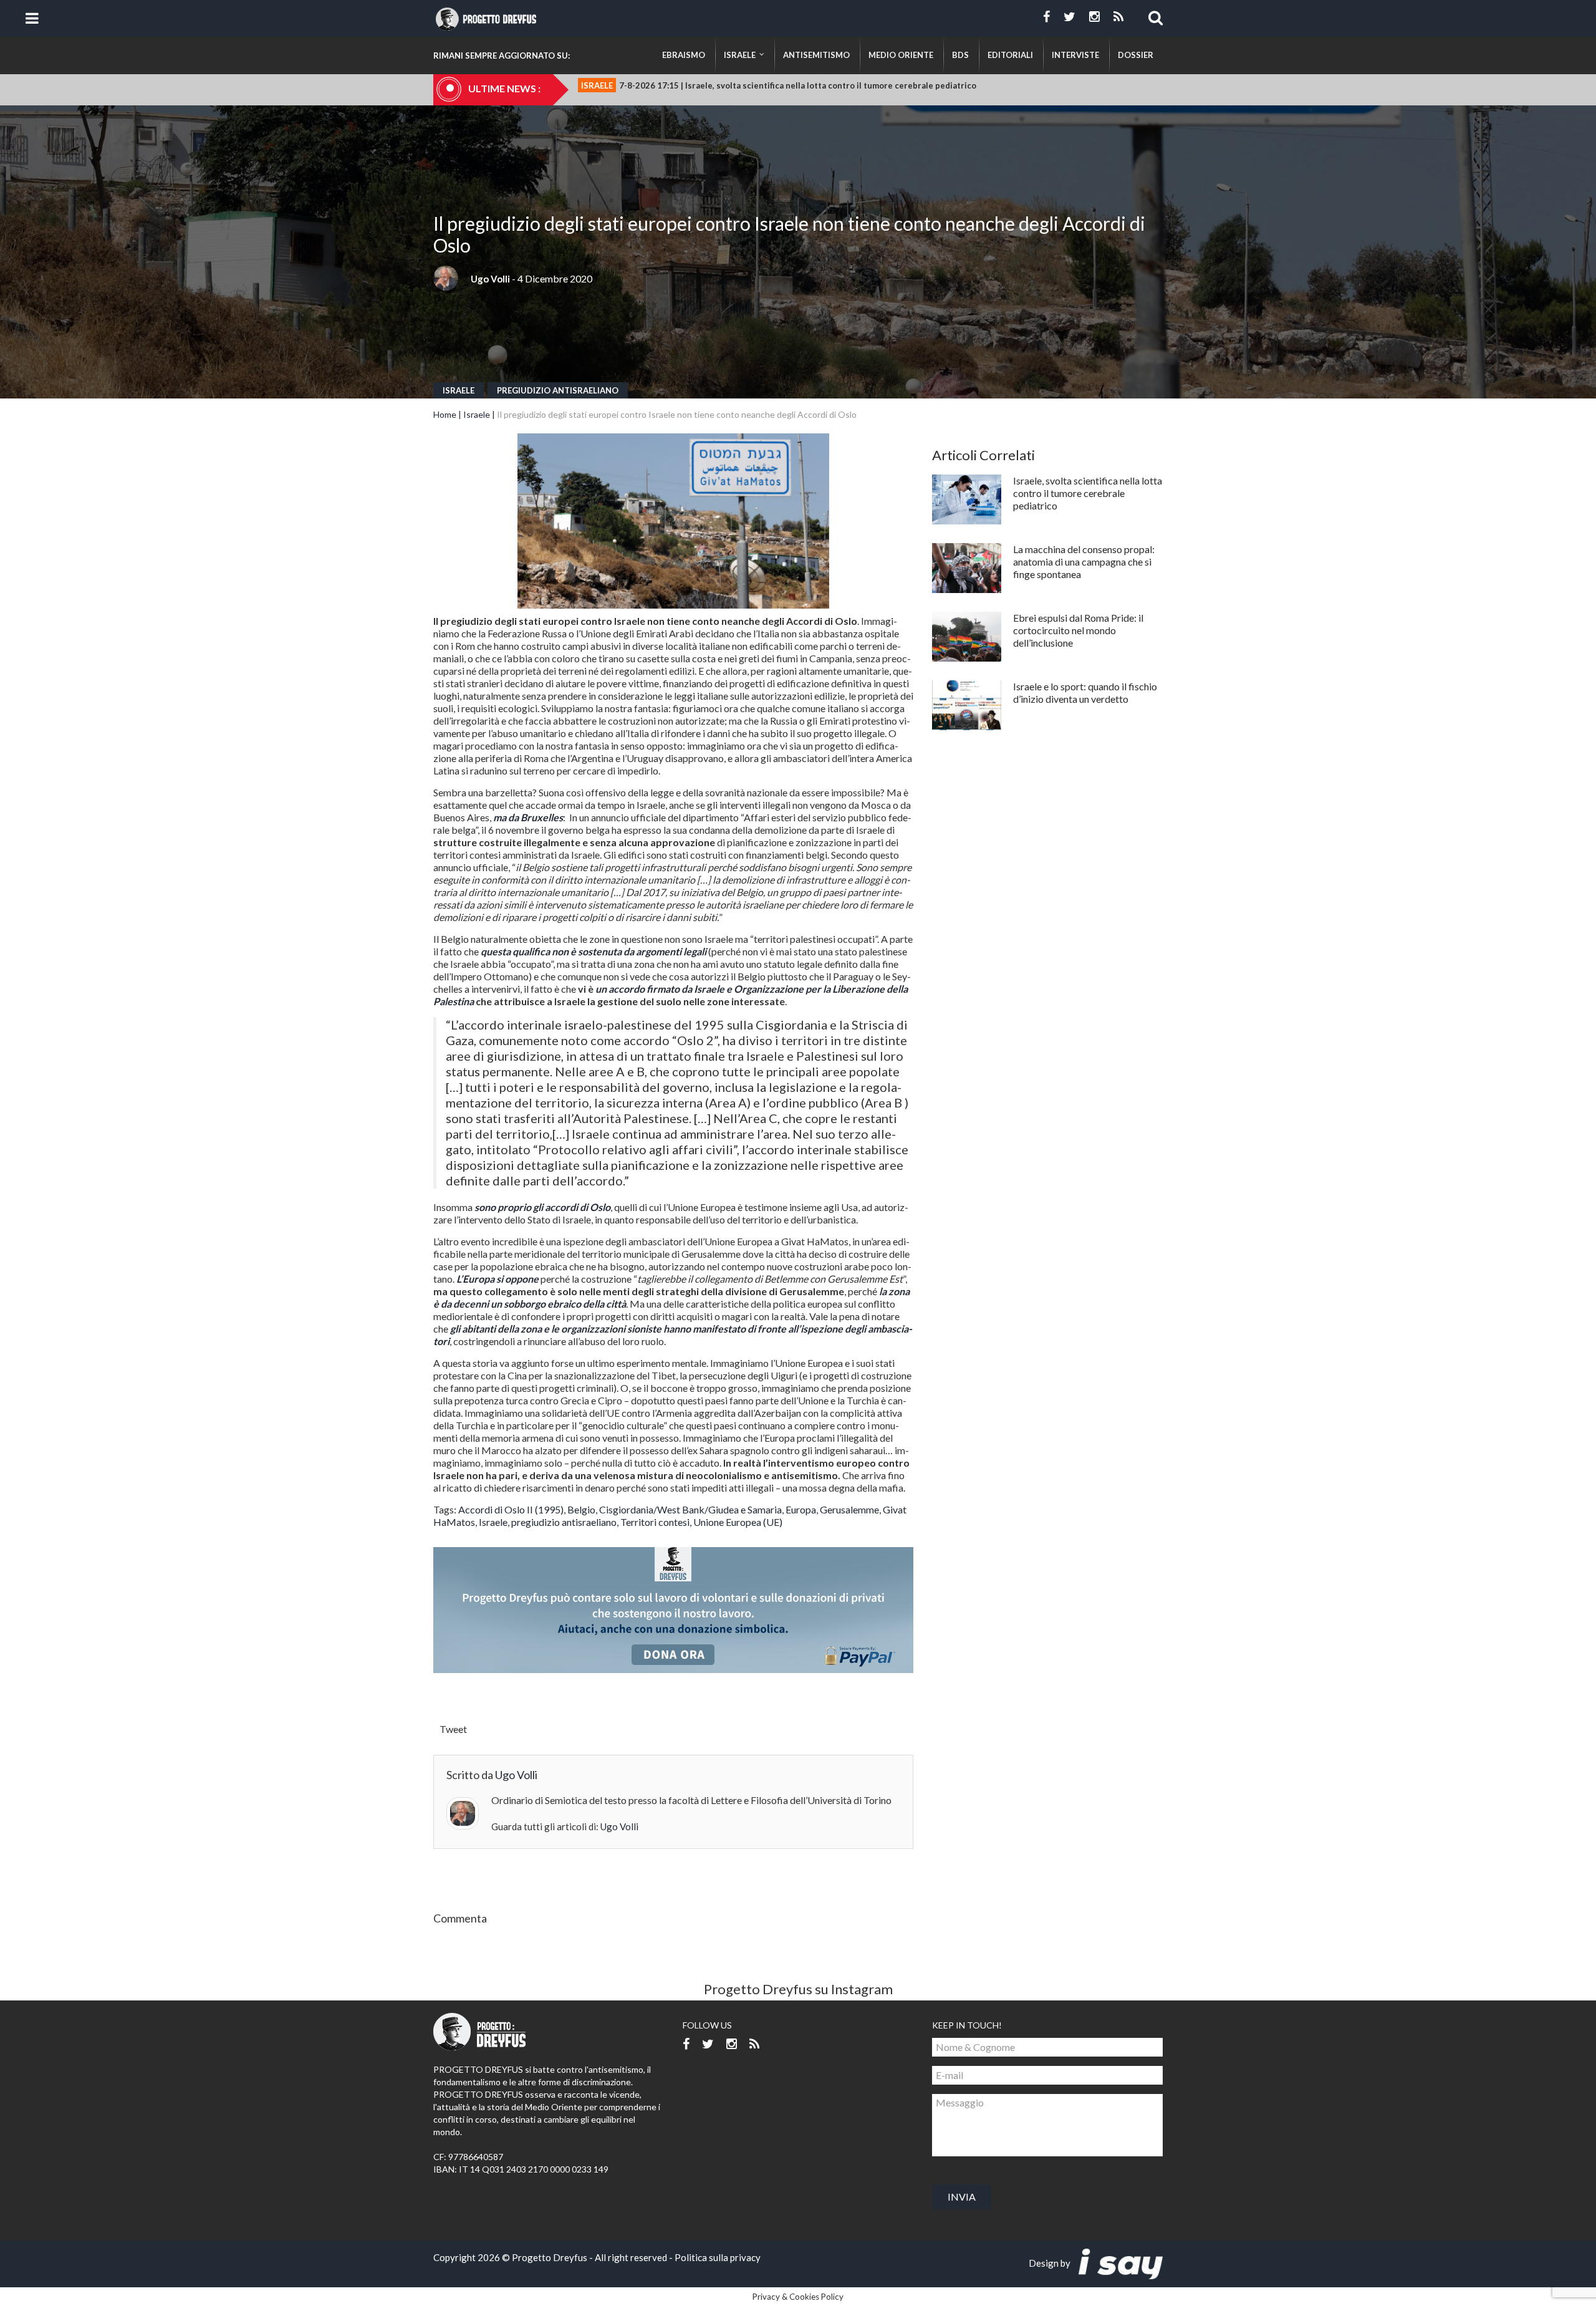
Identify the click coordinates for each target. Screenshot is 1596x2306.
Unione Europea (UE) (738, 1522)
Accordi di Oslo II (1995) (511, 1509)
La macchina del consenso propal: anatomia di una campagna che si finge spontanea (1084, 562)
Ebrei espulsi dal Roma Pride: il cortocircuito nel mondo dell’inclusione (1078, 630)
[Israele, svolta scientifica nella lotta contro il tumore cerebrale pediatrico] (967, 499)
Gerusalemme (849, 1509)
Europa (801, 1509)
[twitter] (1070, 17)
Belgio (581, 1509)
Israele (459, 390)
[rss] (1118, 17)
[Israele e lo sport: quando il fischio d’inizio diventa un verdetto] (967, 705)
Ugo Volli (490, 279)
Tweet (453, 1729)
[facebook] (1046, 17)
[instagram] (1094, 17)
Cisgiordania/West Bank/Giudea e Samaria (690, 1509)
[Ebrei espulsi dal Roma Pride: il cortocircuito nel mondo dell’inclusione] (967, 637)
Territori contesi (655, 1522)
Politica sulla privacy (718, 2257)
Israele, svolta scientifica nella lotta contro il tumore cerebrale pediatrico (1088, 493)
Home (445, 414)
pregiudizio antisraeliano (558, 390)
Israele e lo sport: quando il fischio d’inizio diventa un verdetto (1085, 692)
